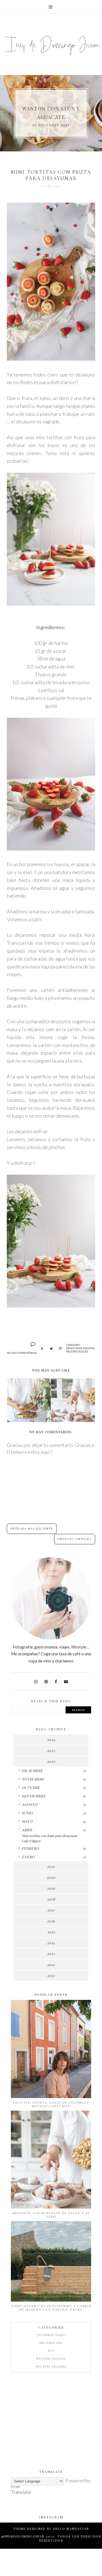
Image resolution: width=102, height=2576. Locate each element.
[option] (51, 113)
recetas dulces (77, 1351)
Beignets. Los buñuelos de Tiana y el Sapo (51, 2215)
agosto (30, 1804)
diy (51, 2351)
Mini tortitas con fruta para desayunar (50, 1836)
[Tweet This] (51, 1349)
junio (27, 1813)
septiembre (34, 1796)
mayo (27, 1821)
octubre (31, 1787)
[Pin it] (61, 1349)
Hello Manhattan (71, 2529)
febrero (30, 1848)
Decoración (51, 2343)
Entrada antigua (75, 1539)
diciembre (32, 1771)
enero (28, 1857)
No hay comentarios (22, 1353)
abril (27, 1830)
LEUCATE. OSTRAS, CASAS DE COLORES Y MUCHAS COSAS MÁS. (51, 2104)
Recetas (89, 1348)
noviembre (33, 1779)
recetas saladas (51, 2366)
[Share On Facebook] (42, 1349)
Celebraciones (51, 2335)
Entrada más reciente (32, 1529)
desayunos (74, 1348)
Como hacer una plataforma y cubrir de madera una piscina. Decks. (51, 2308)
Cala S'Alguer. (31, 1841)
